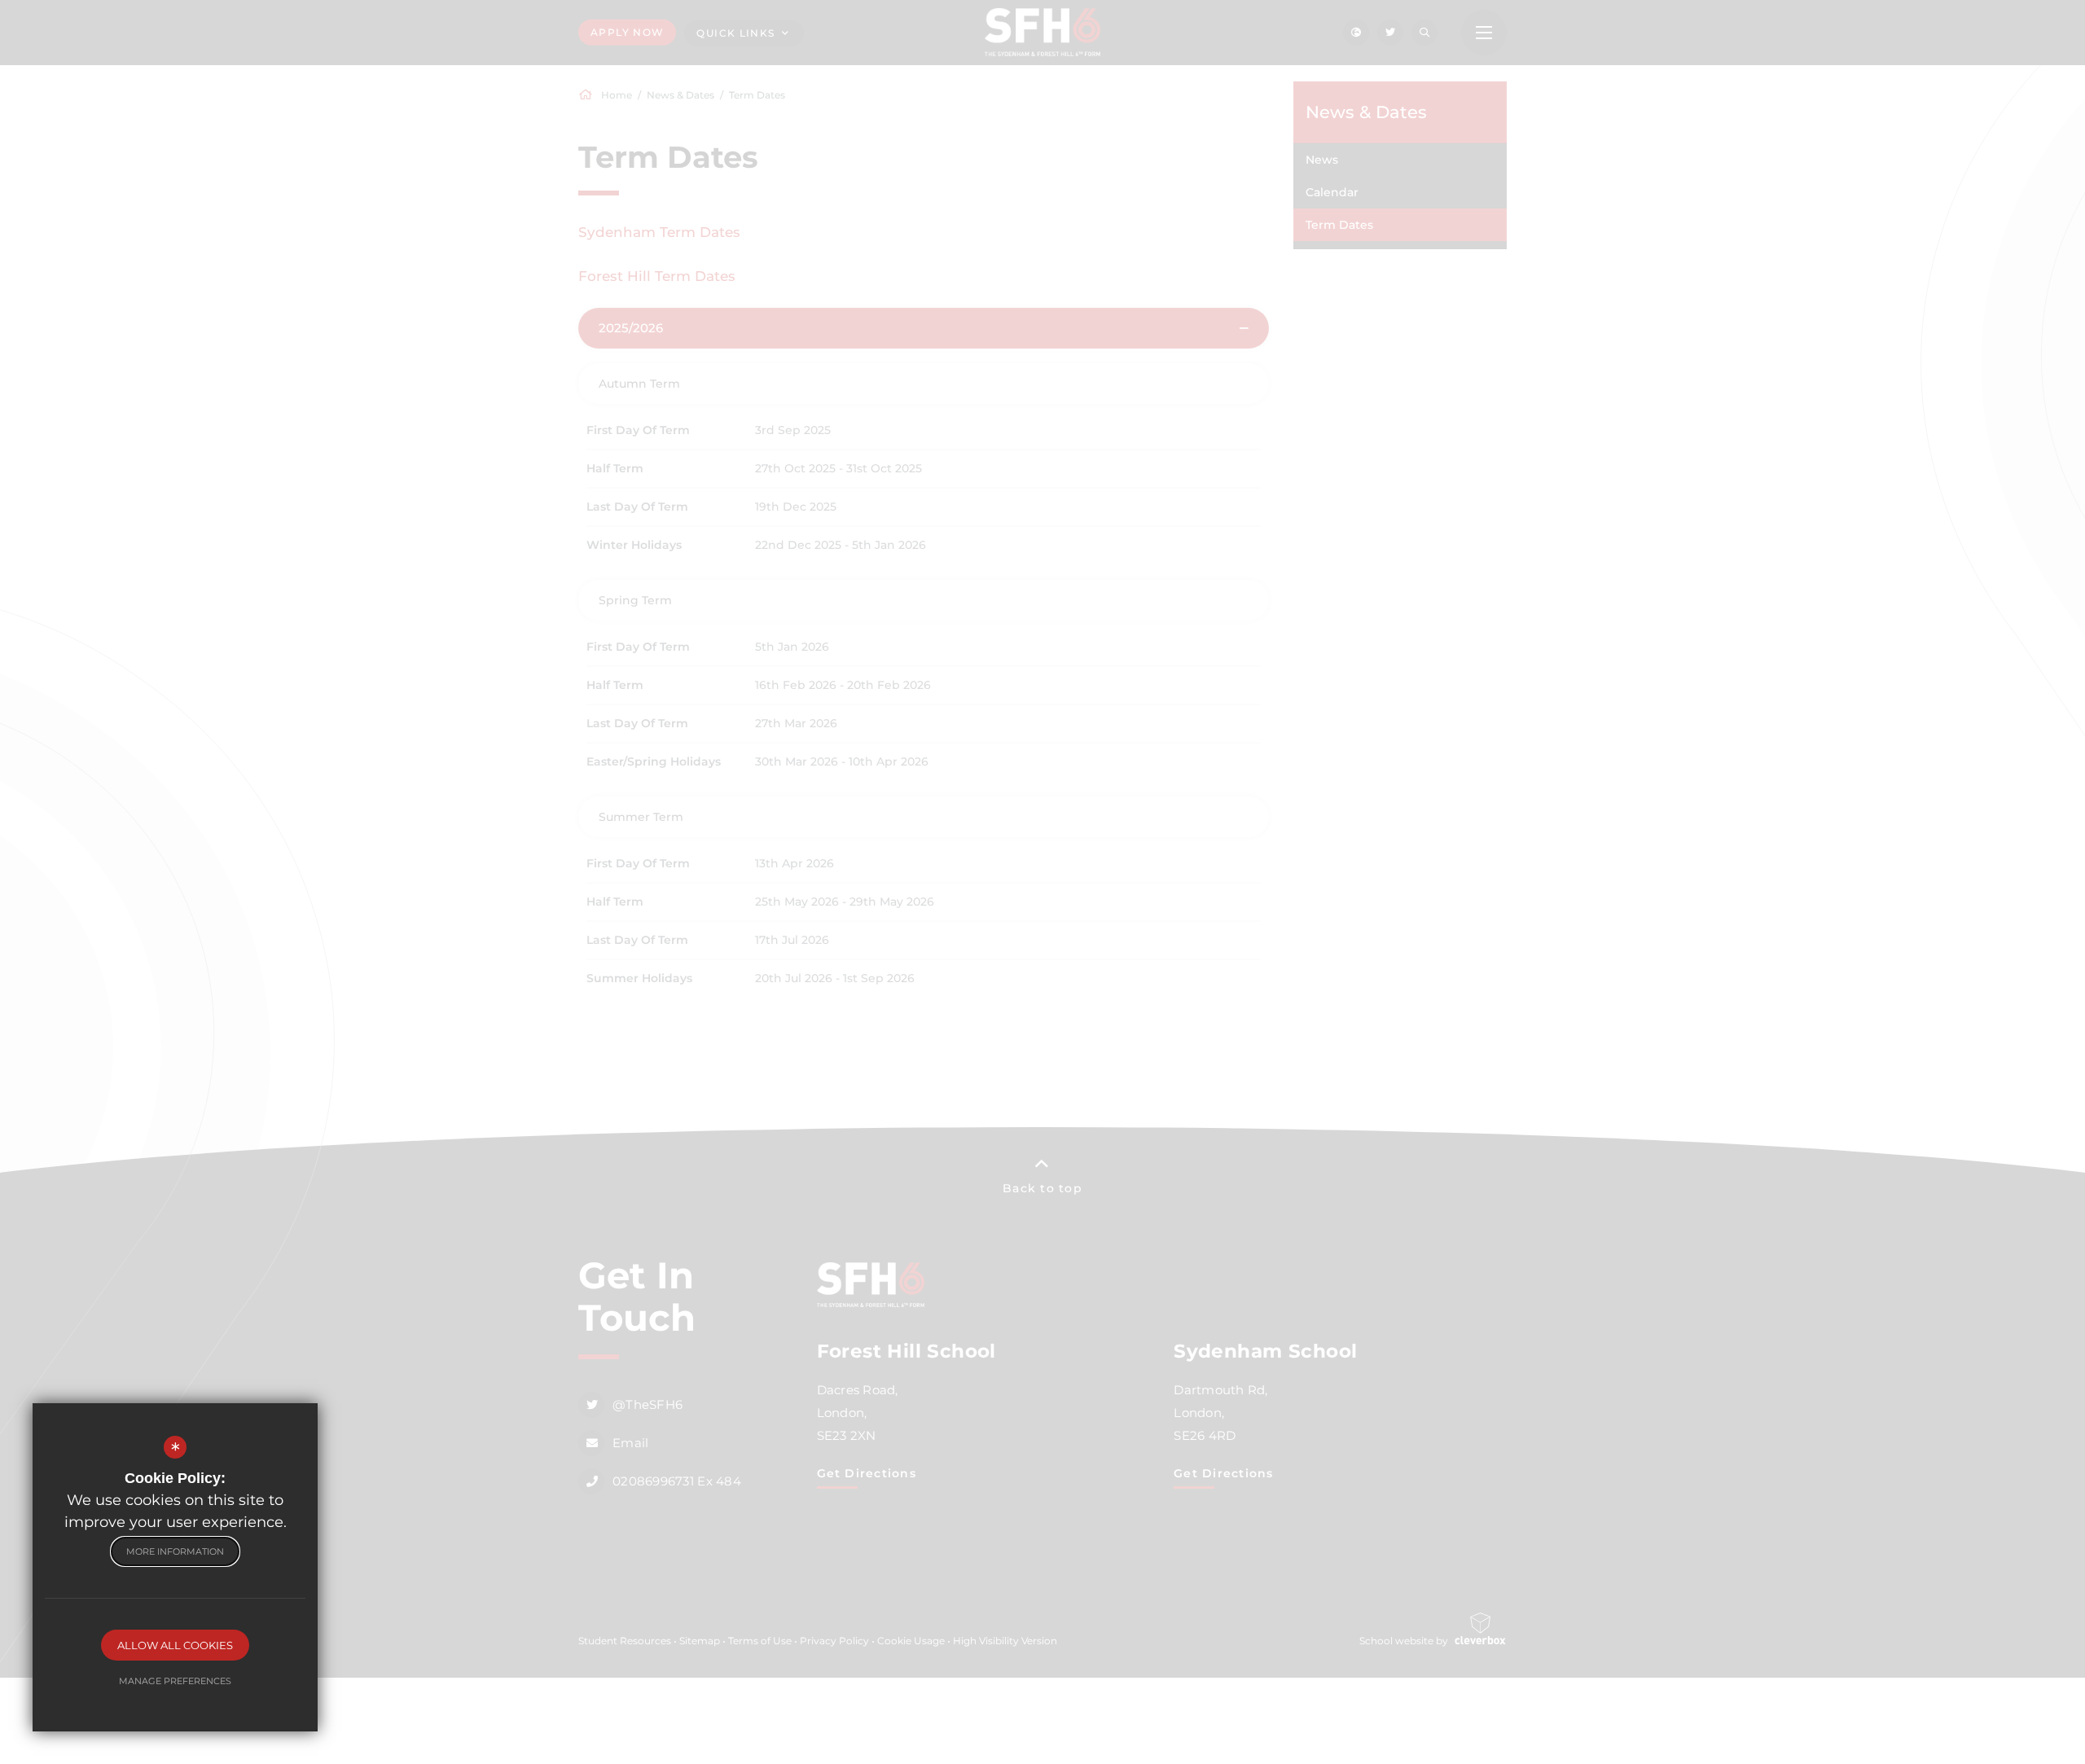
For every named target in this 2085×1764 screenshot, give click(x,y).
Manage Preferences (175, 1681)
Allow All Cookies (175, 1645)
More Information (175, 1551)
